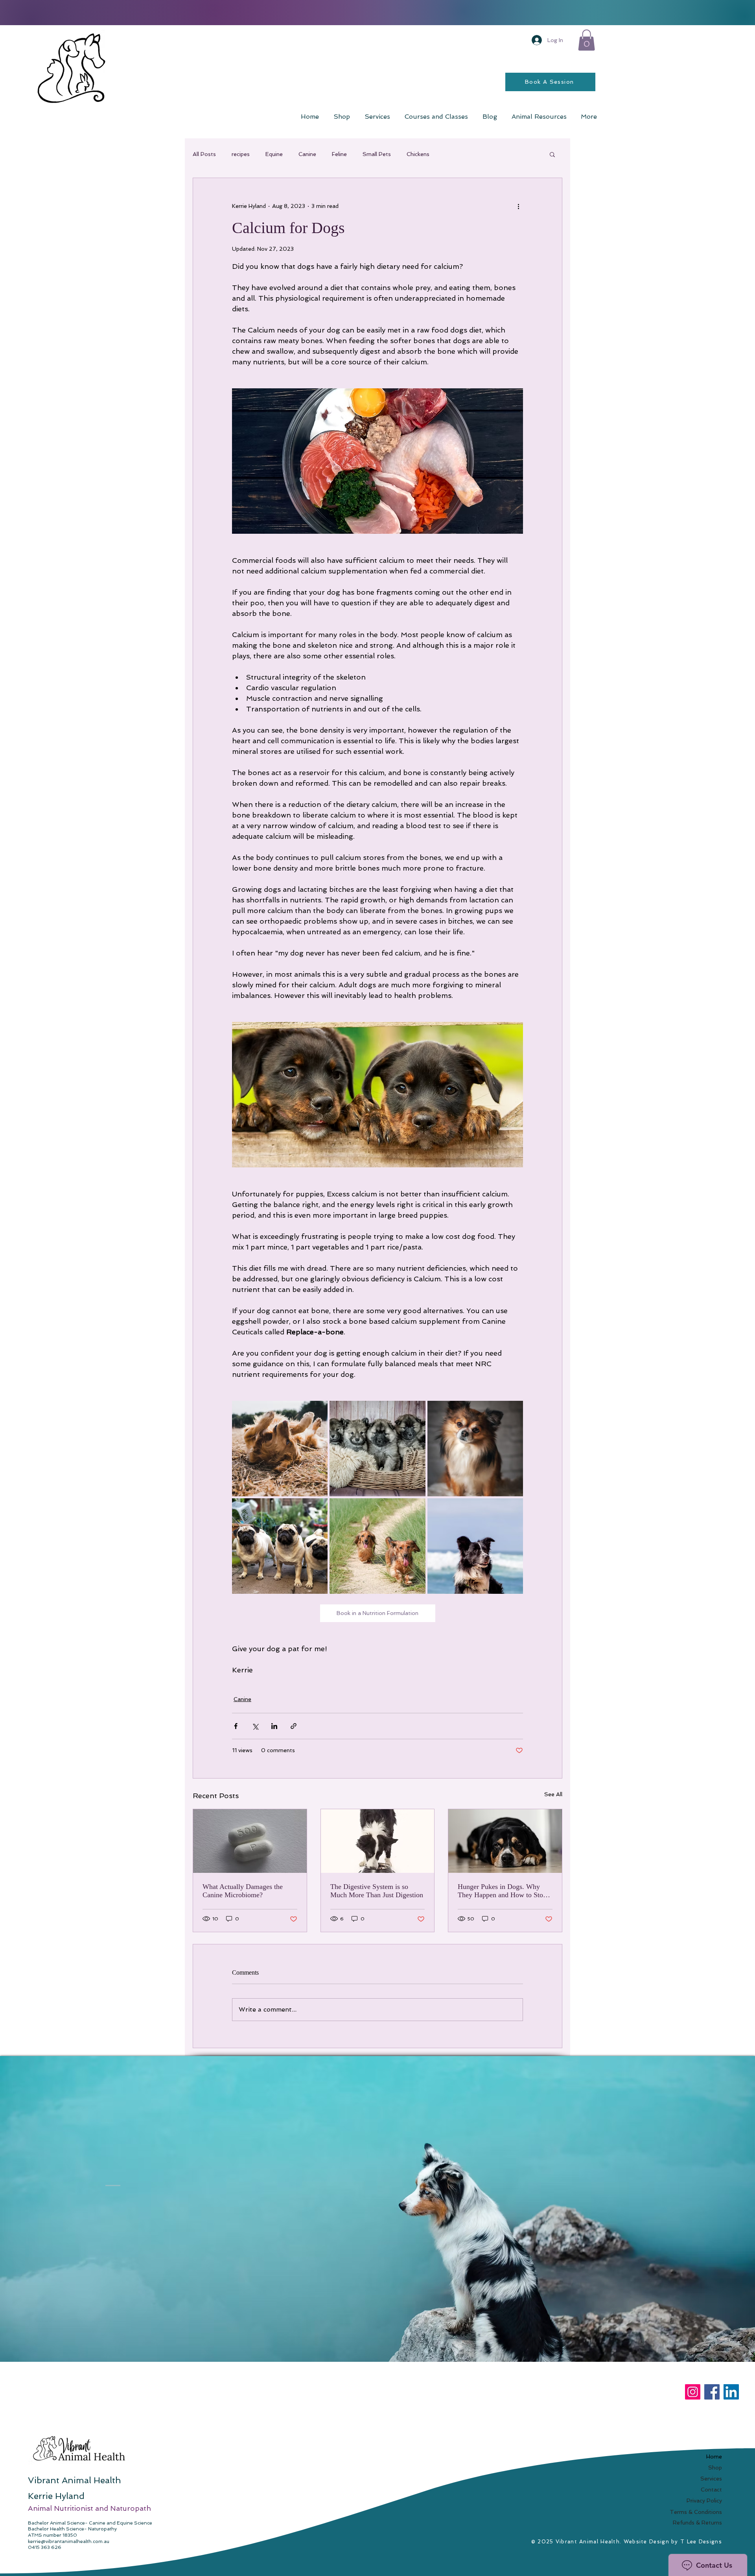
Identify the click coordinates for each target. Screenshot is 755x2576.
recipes (241, 154)
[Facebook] (712, 2392)
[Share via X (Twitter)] (255, 1726)
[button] (587, 40)
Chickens (418, 154)
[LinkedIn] (731, 2392)
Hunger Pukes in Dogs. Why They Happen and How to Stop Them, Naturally (502, 1891)
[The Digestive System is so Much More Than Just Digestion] (378, 1841)
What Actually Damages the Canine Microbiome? (243, 1891)
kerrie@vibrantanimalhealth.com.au (69, 2541)
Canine (307, 154)
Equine (274, 154)
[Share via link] (294, 1726)
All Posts (204, 154)
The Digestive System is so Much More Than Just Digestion (377, 1891)
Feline (339, 154)
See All (553, 1794)
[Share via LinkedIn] (274, 1726)
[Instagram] (693, 2392)
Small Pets (377, 154)
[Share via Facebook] (236, 1726)
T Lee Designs (701, 2542)
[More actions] (518, 206)
